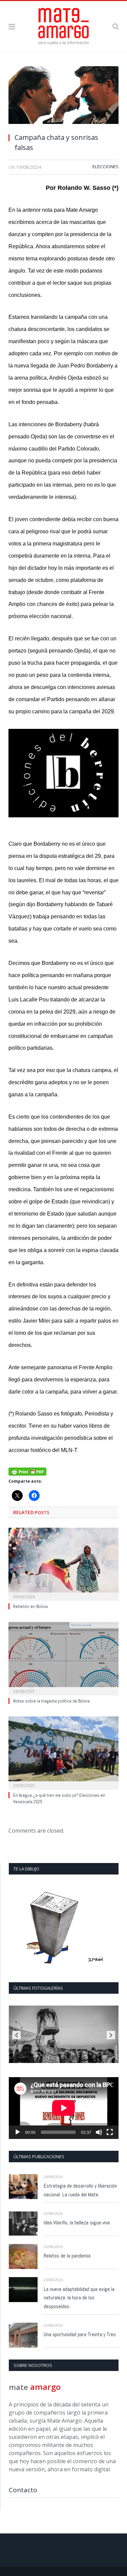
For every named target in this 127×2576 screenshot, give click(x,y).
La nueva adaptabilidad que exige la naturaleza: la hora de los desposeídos (79, 2298)
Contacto (23, 2490)
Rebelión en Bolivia (30, 1606)
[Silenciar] (99, 2132)
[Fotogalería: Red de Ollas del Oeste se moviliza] (64, 2034)
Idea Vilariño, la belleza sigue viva (77, 2223)
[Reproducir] (18, 2132)
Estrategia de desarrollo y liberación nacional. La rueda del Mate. (80, 2190)
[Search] (115, 26)
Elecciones (105, 167)
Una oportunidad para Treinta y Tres (80, 2334)
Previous (16, 2035)
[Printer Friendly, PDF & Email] (27, 1471)
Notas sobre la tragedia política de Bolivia (51, 1701)
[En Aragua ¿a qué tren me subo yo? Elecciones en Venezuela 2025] (63, 1752)
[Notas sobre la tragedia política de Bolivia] (63, 1658)
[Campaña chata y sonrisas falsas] (63, 97)
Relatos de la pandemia (67, 2256)
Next (111, 2035)
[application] (64, 2108)
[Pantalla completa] (110, 2132)
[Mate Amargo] (64, 25)
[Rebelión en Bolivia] (63, 1564)
